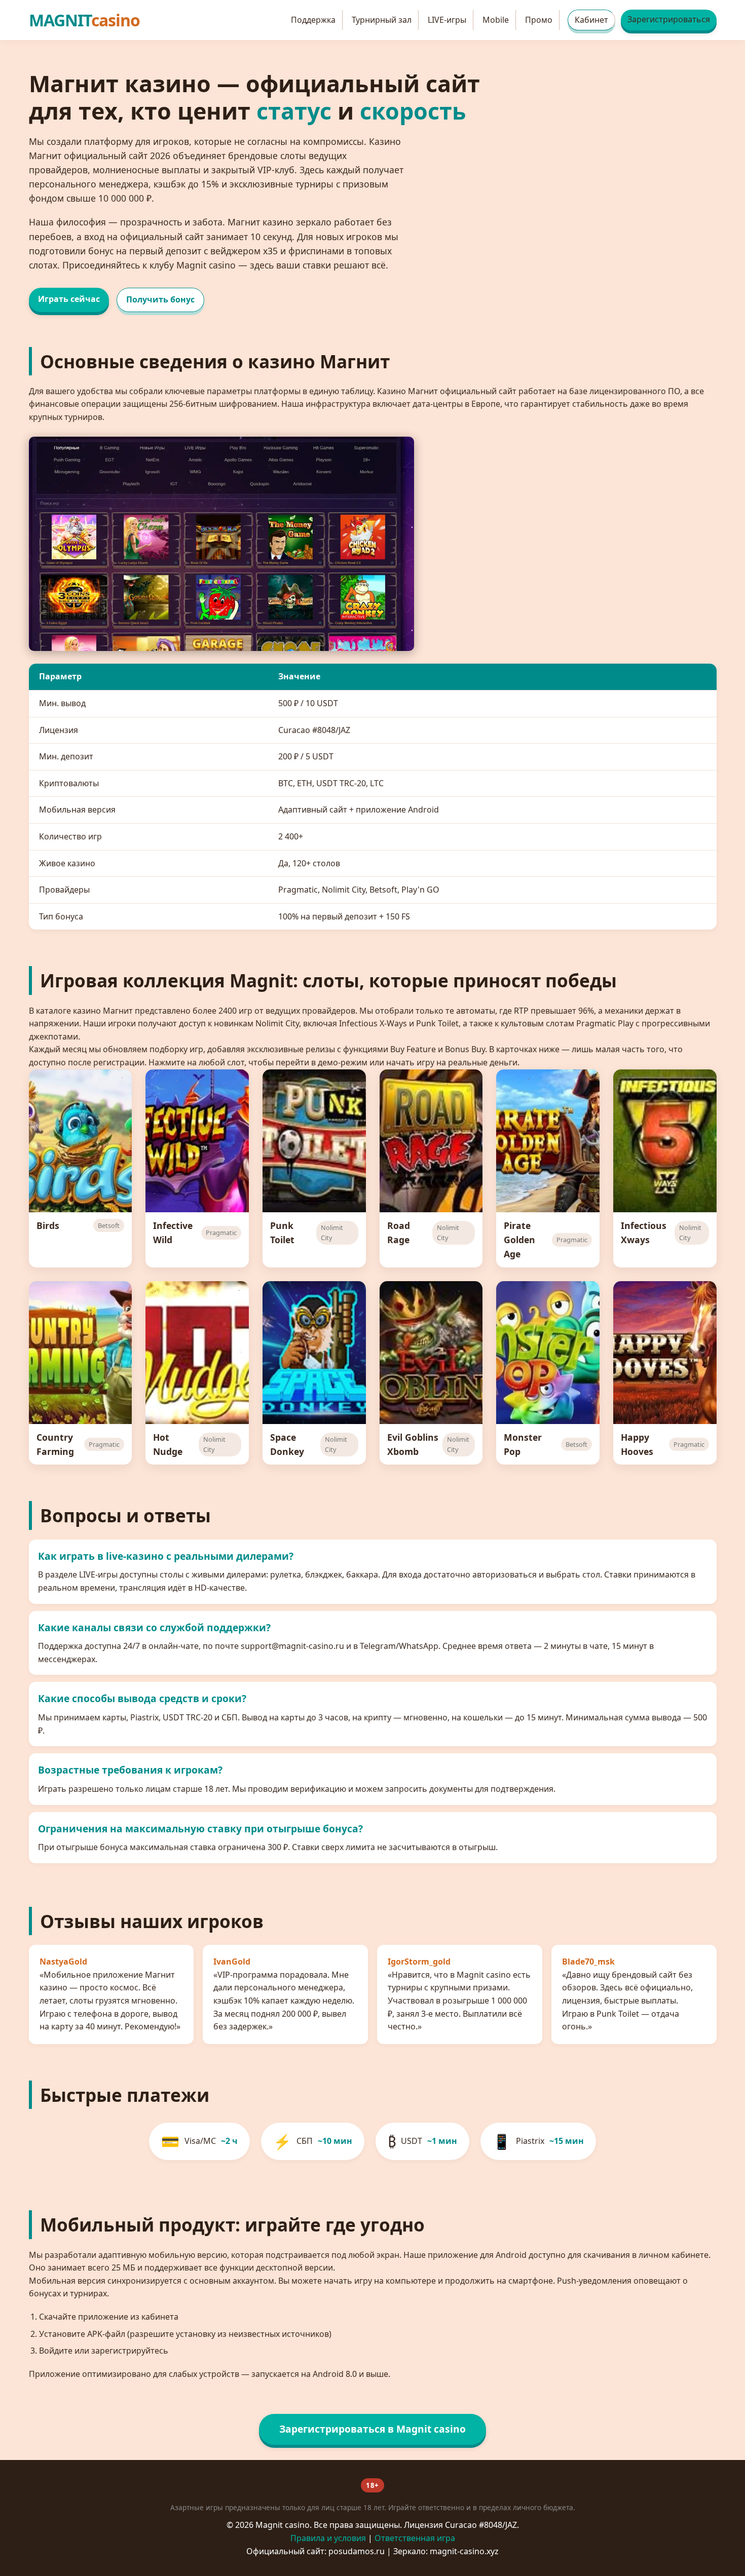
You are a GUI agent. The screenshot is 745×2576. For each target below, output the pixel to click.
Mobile (496, 20)
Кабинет (591, 20)
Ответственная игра (415, 2538)
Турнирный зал (382, 20)
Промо (539, 20)
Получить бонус (160, 299)
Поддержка (313, 20)
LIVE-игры (447, 20)
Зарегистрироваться (669, 19)
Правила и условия (328, 2538)
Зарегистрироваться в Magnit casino (372, 2429)
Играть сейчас (69, 299)
